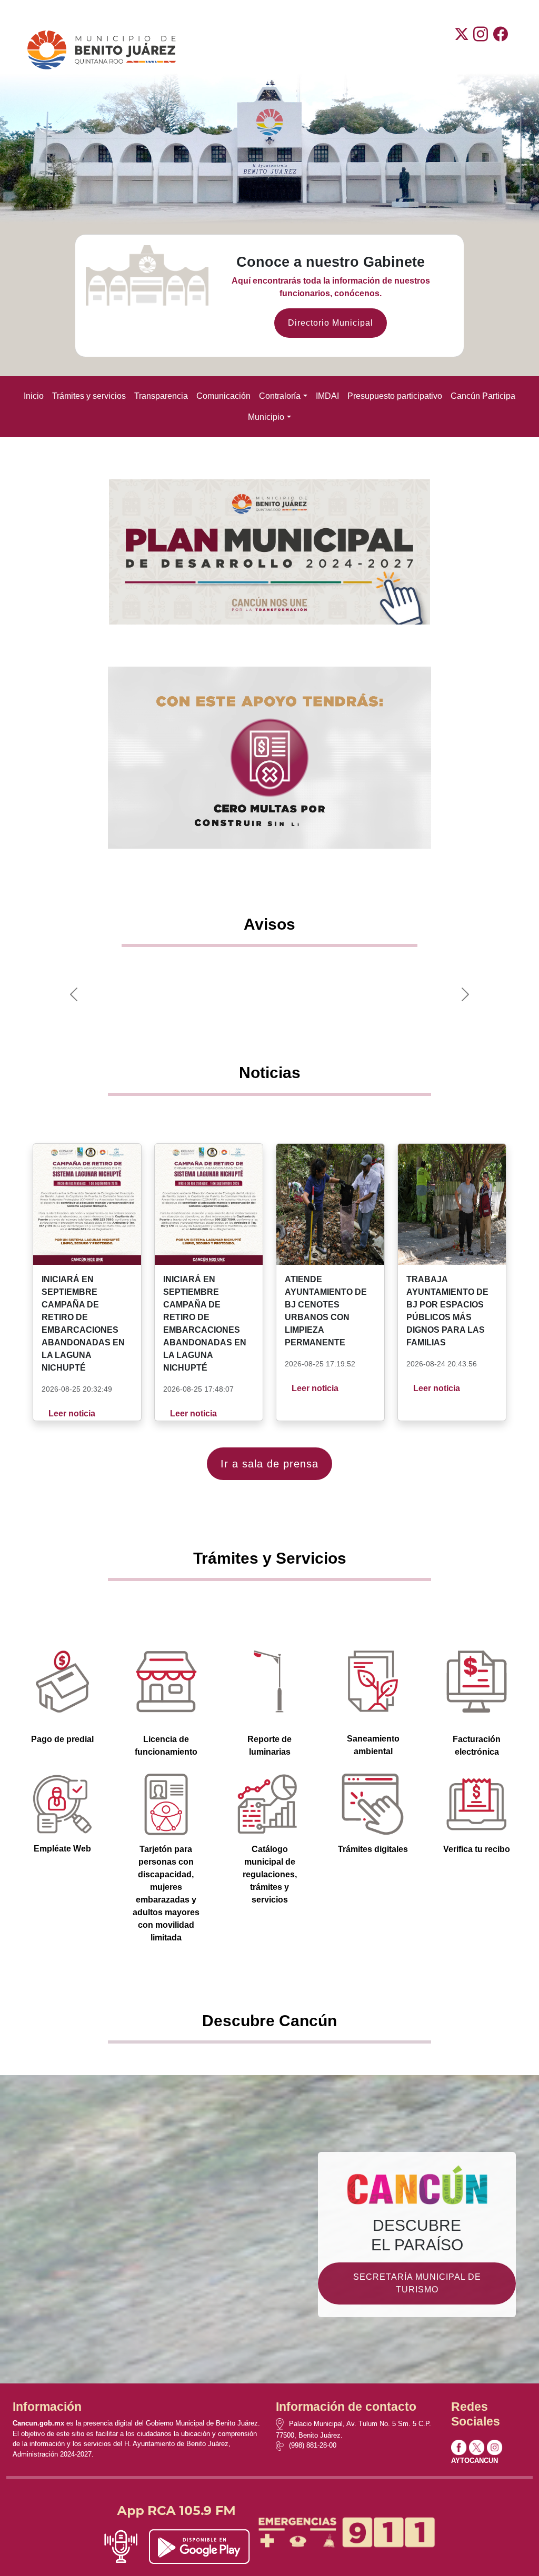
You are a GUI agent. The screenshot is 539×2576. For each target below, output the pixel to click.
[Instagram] (481, 50)
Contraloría (280, 396)
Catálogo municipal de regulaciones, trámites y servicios (270, 1874)
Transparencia (161, 396)
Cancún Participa (483, 396)
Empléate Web (62, 1849)
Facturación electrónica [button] (477, 1745)
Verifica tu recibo (477, 1849)
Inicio (34, 396)
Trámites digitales (373, 1849)
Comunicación (223, 396)
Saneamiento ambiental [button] (373, 1745)
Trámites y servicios (89, 396)
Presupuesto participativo (395, 396)
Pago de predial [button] (62, 1739)
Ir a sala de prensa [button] (269, 1464)
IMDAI (327, 396)
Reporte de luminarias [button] (269, 1745)
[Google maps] (282, 2424)
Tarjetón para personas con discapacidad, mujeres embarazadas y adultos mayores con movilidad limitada (166, 1893)
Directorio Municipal (331, 323)
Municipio (266, 417)
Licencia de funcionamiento (166, 1745)
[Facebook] (501, 50)
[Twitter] (462, 50)
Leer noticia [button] (72, 1413)
